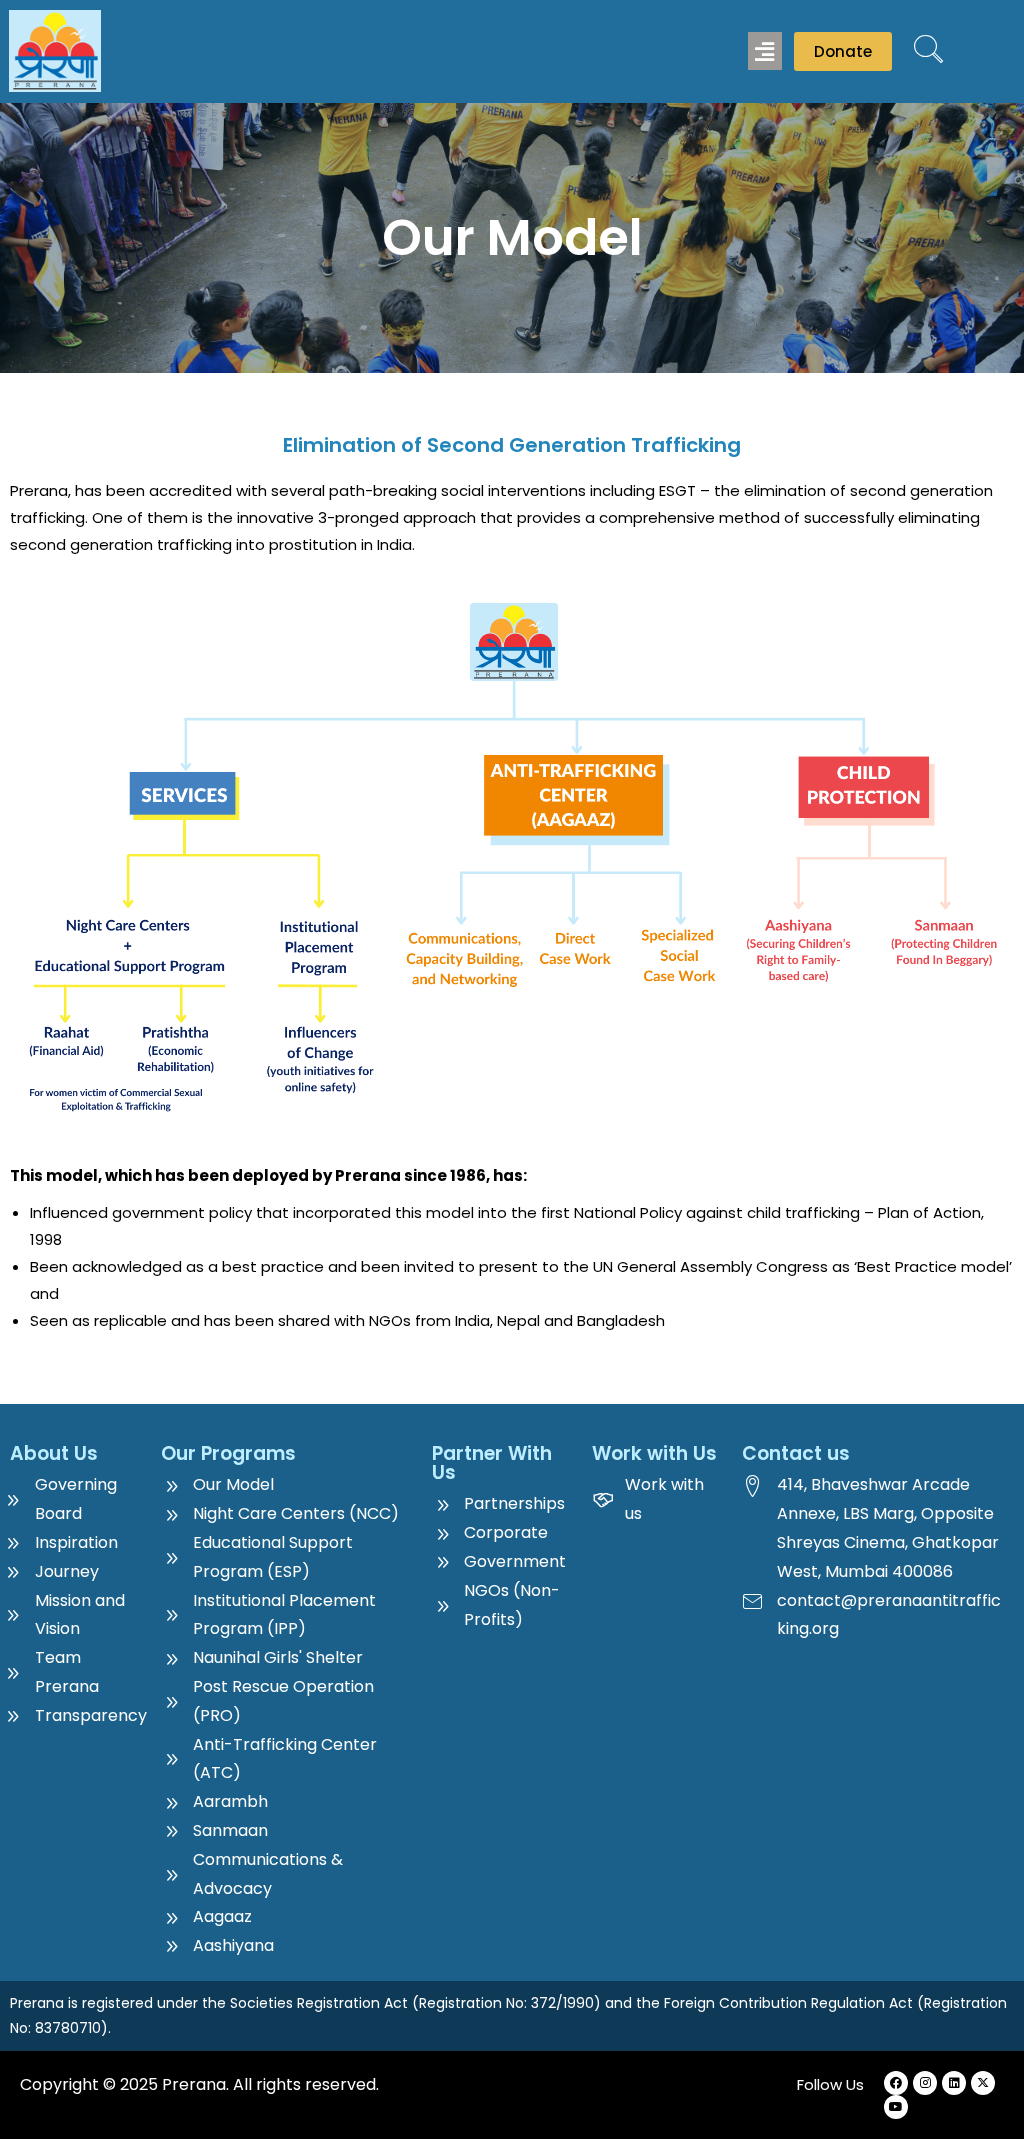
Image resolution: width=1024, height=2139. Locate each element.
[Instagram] (925, 2083)
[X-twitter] (983, 2083)
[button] (765, 51)
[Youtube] (896, 2107)
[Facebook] (896, 2083)
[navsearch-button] (929, 51)
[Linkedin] (954, 2083)
